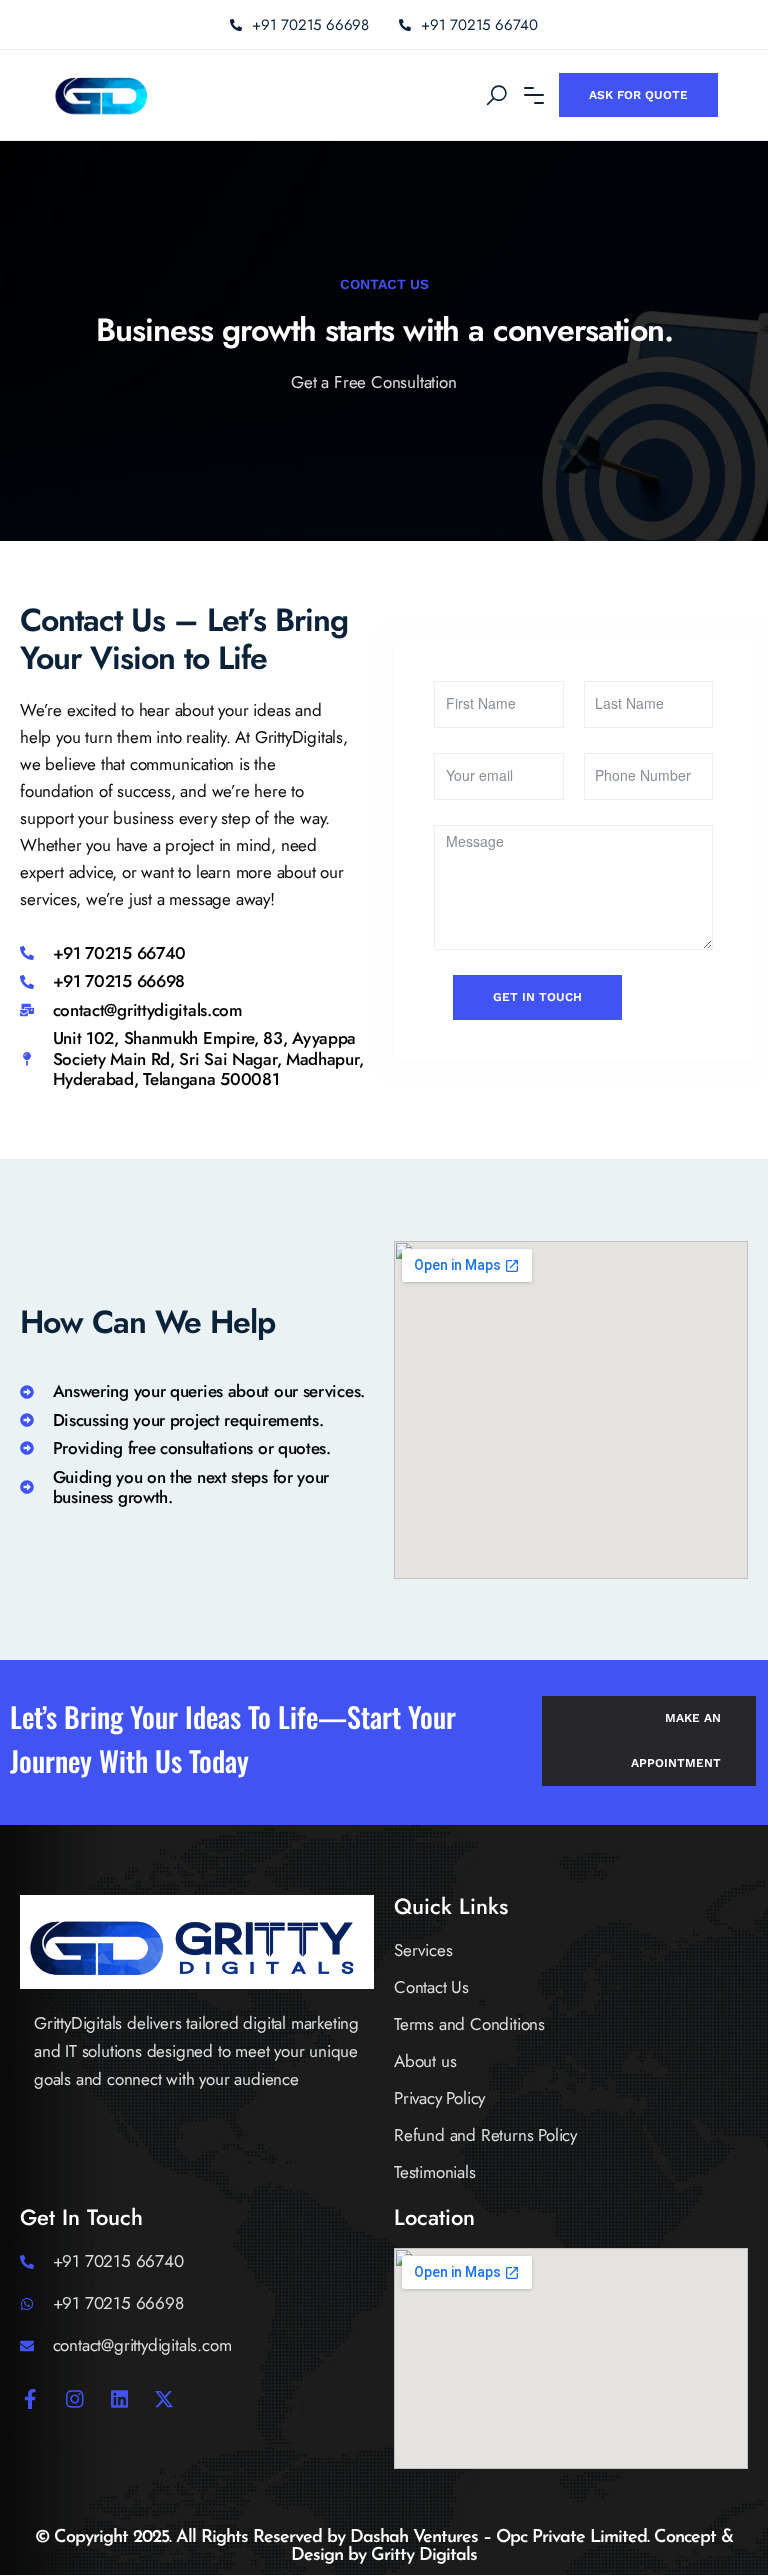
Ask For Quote (638, 95)
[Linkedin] (120, 2399)
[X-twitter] (164, 2399)
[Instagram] (75, 2399)
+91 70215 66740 (479, 25)
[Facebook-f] (30, 2399)
